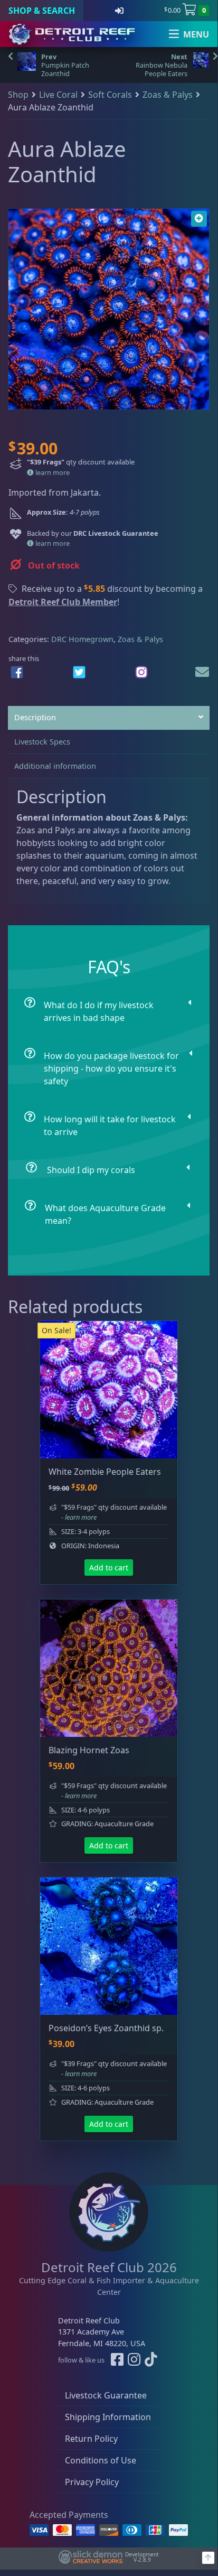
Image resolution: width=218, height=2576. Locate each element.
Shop (18, 95)
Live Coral (58, 95)
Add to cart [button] (109, 1568)
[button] (199, 219)
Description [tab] (35, 717)
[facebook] (17, 672)
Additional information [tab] (55, 766)
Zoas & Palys (168, 95)
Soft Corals (110, 95)
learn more (52, 472)
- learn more (79, 1517)
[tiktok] (151, 2360)
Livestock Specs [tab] (42, 742)
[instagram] (141, 672)
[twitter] (79, 672)
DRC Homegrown (82, 639)
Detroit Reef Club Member (63, 602)
